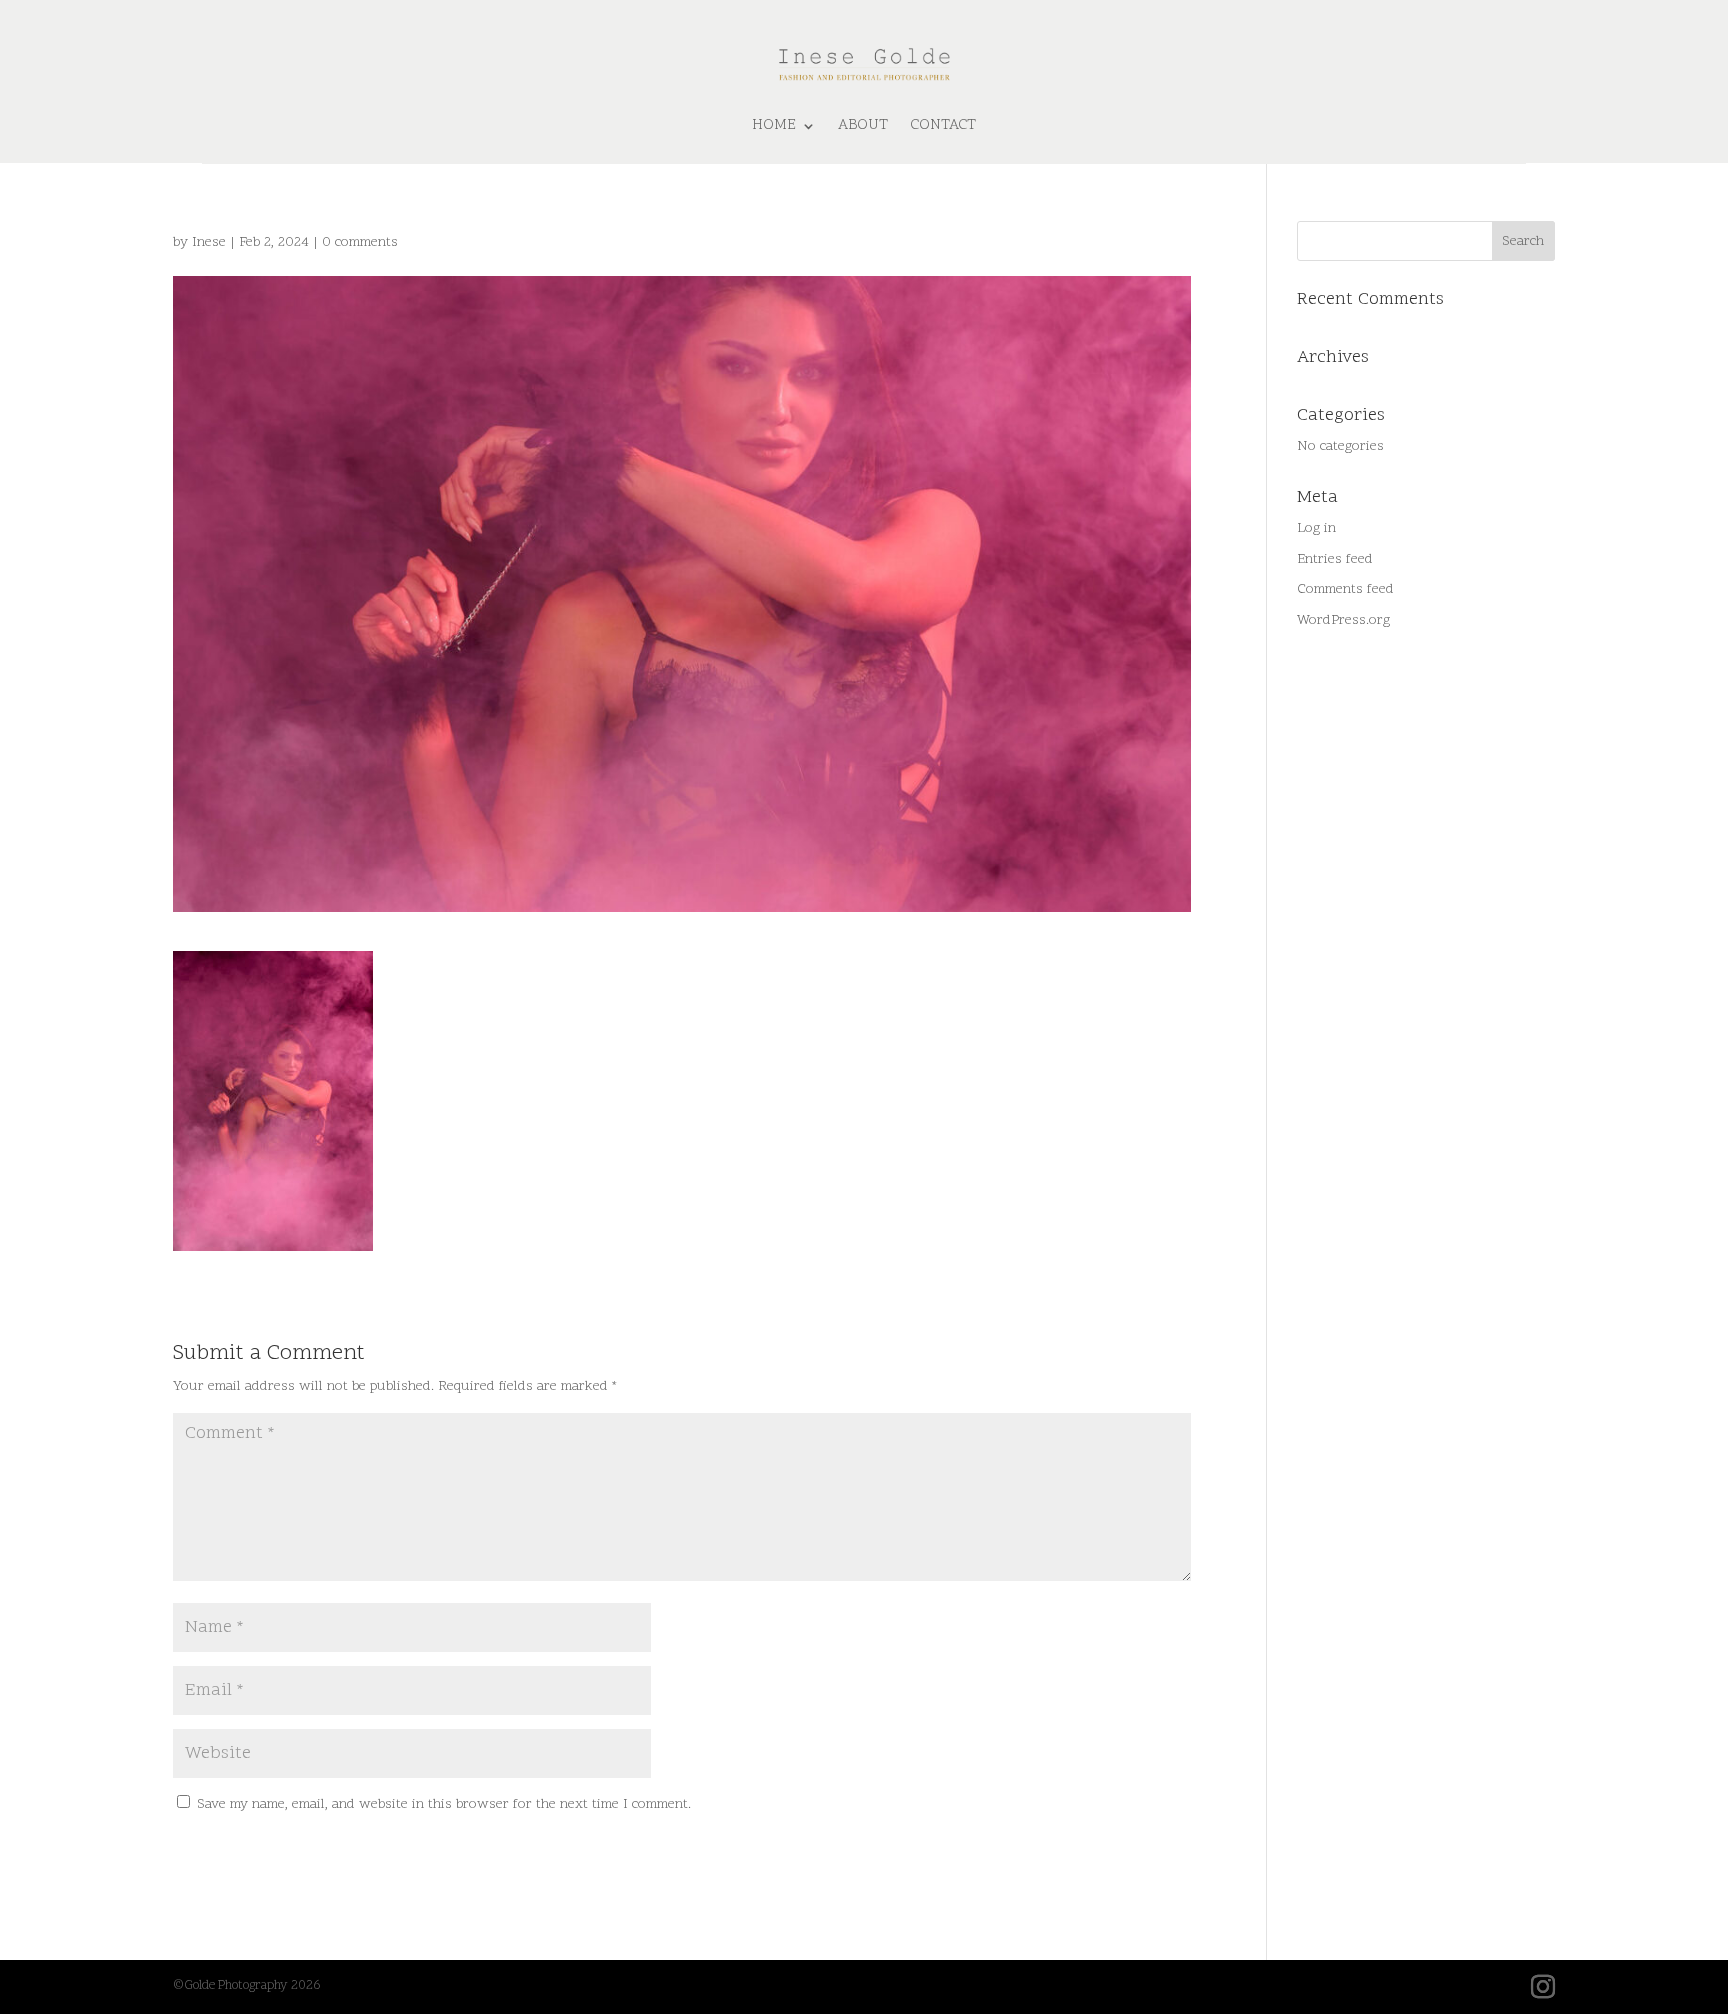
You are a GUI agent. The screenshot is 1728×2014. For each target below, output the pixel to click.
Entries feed (1335, 559)
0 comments (360, 242)
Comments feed (1345, 589)
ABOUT (863, 125)
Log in (1316, 528)
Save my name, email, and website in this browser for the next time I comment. (444, 1804)
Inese (209, 242)
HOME (774, 125)
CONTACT (943, 125)
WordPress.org (1343, 620)
